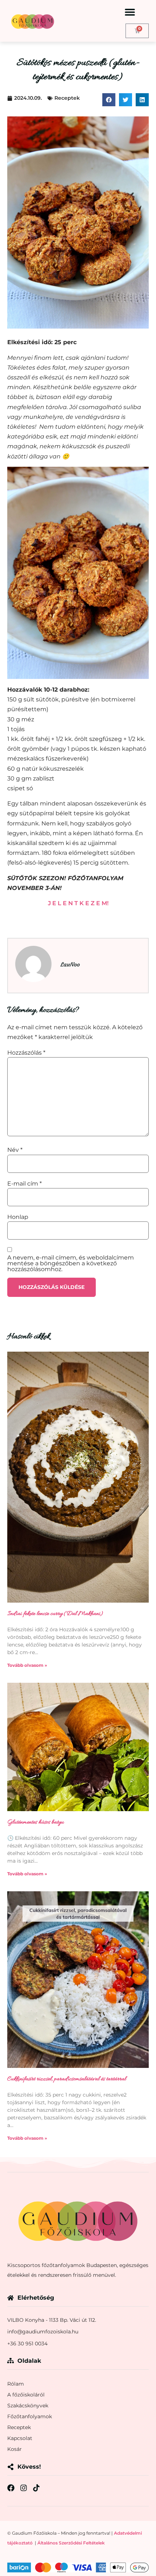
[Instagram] (24, 2488)
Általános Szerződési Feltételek (71, 2543)
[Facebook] (11, 2488)
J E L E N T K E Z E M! (78, 903)
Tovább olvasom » (27, 1665)
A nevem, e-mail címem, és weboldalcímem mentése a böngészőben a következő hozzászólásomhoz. (71, 1264)
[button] (130, 12)
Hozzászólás (26, 1053)
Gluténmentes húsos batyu (36, 1822)
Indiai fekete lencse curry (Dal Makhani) (55, 1614)
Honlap (18, 1217)
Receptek (67, 98)
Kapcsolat (20, 2438)
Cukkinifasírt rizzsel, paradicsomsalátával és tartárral (67, 2079)
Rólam (16, 2384)
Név (15, 1150)
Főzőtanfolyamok (30, 2416)
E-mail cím (24, 1184)
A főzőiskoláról (26, 2395)
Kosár (15, 2449)
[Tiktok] (36, 2488)
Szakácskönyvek (28, 2406)
